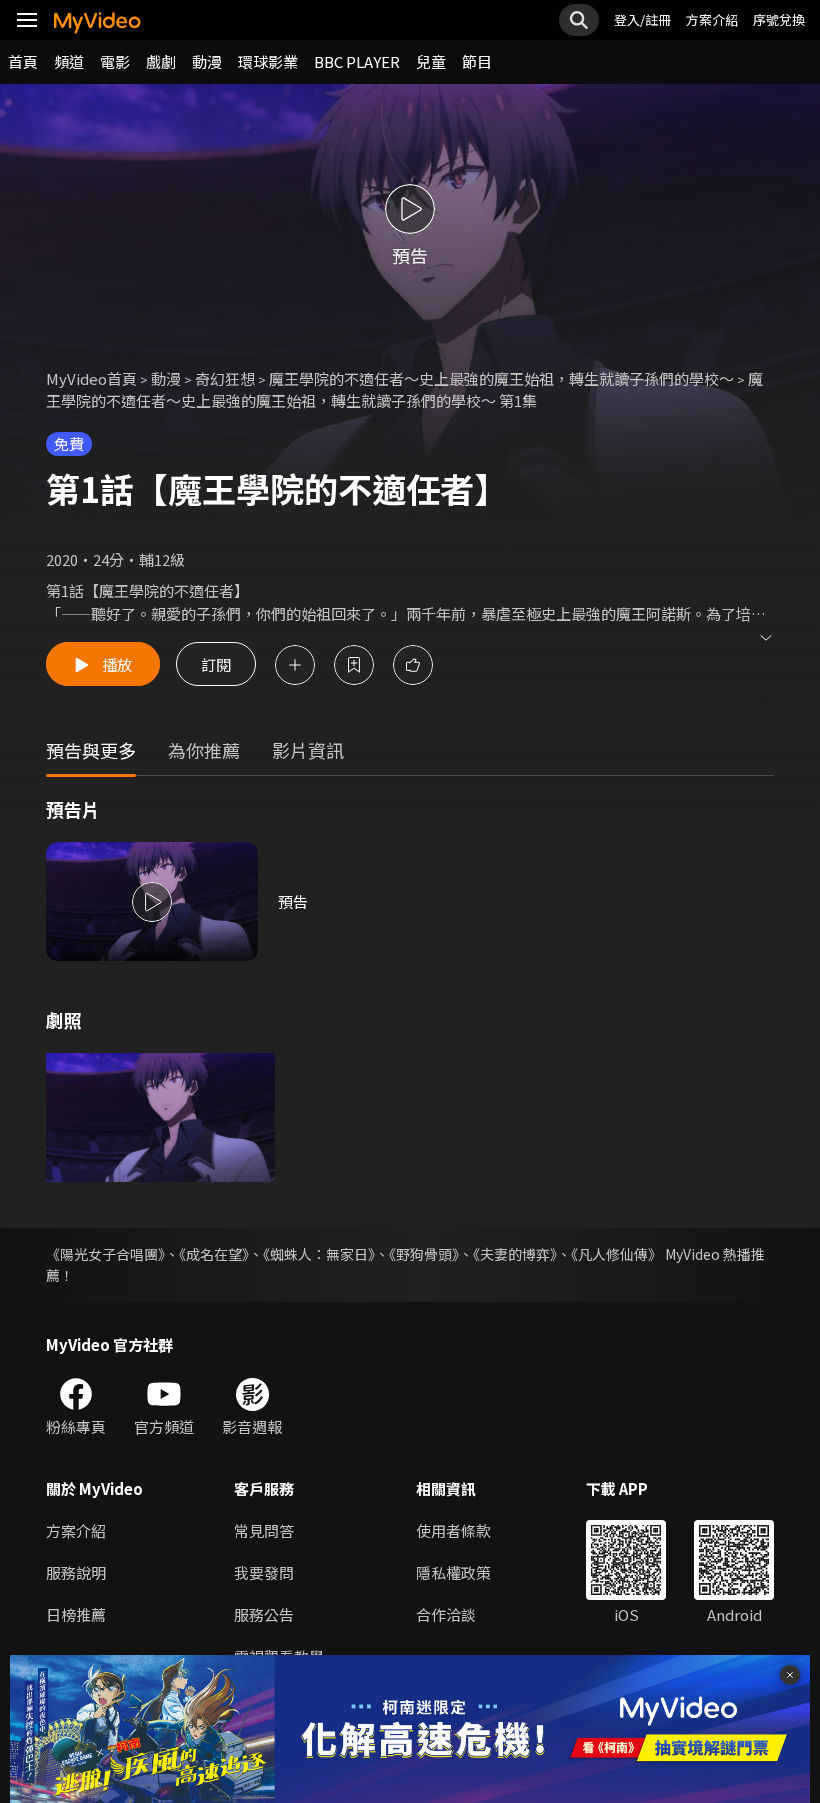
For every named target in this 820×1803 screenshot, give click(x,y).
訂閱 (216, 664)
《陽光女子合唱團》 (105, 1254)
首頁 (23, 61)
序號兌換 (779, 19)
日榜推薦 (76, 1614)
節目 (477, 61)
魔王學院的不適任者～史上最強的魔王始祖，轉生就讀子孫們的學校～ (501, 378)
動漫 (207, 61)
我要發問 (264, 1572)
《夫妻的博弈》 (515, 1254)
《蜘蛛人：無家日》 (319, 1254)
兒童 (431, 61)
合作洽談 (446, 1614)
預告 (293, 901)
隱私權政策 (453, 1572)
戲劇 (161, 61)
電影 (115, 61)
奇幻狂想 (225, 378)
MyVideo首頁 (91, 378)
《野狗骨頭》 (424, 1254)
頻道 (69, 61)
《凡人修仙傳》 (616, 1254)
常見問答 (264, 1530)
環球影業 (268, 61)
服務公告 (264, 1614)
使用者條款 (453, 1530)
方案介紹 (712, 19)
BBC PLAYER (357, 61)
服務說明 (76, 1572)
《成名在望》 (214, 1254)
